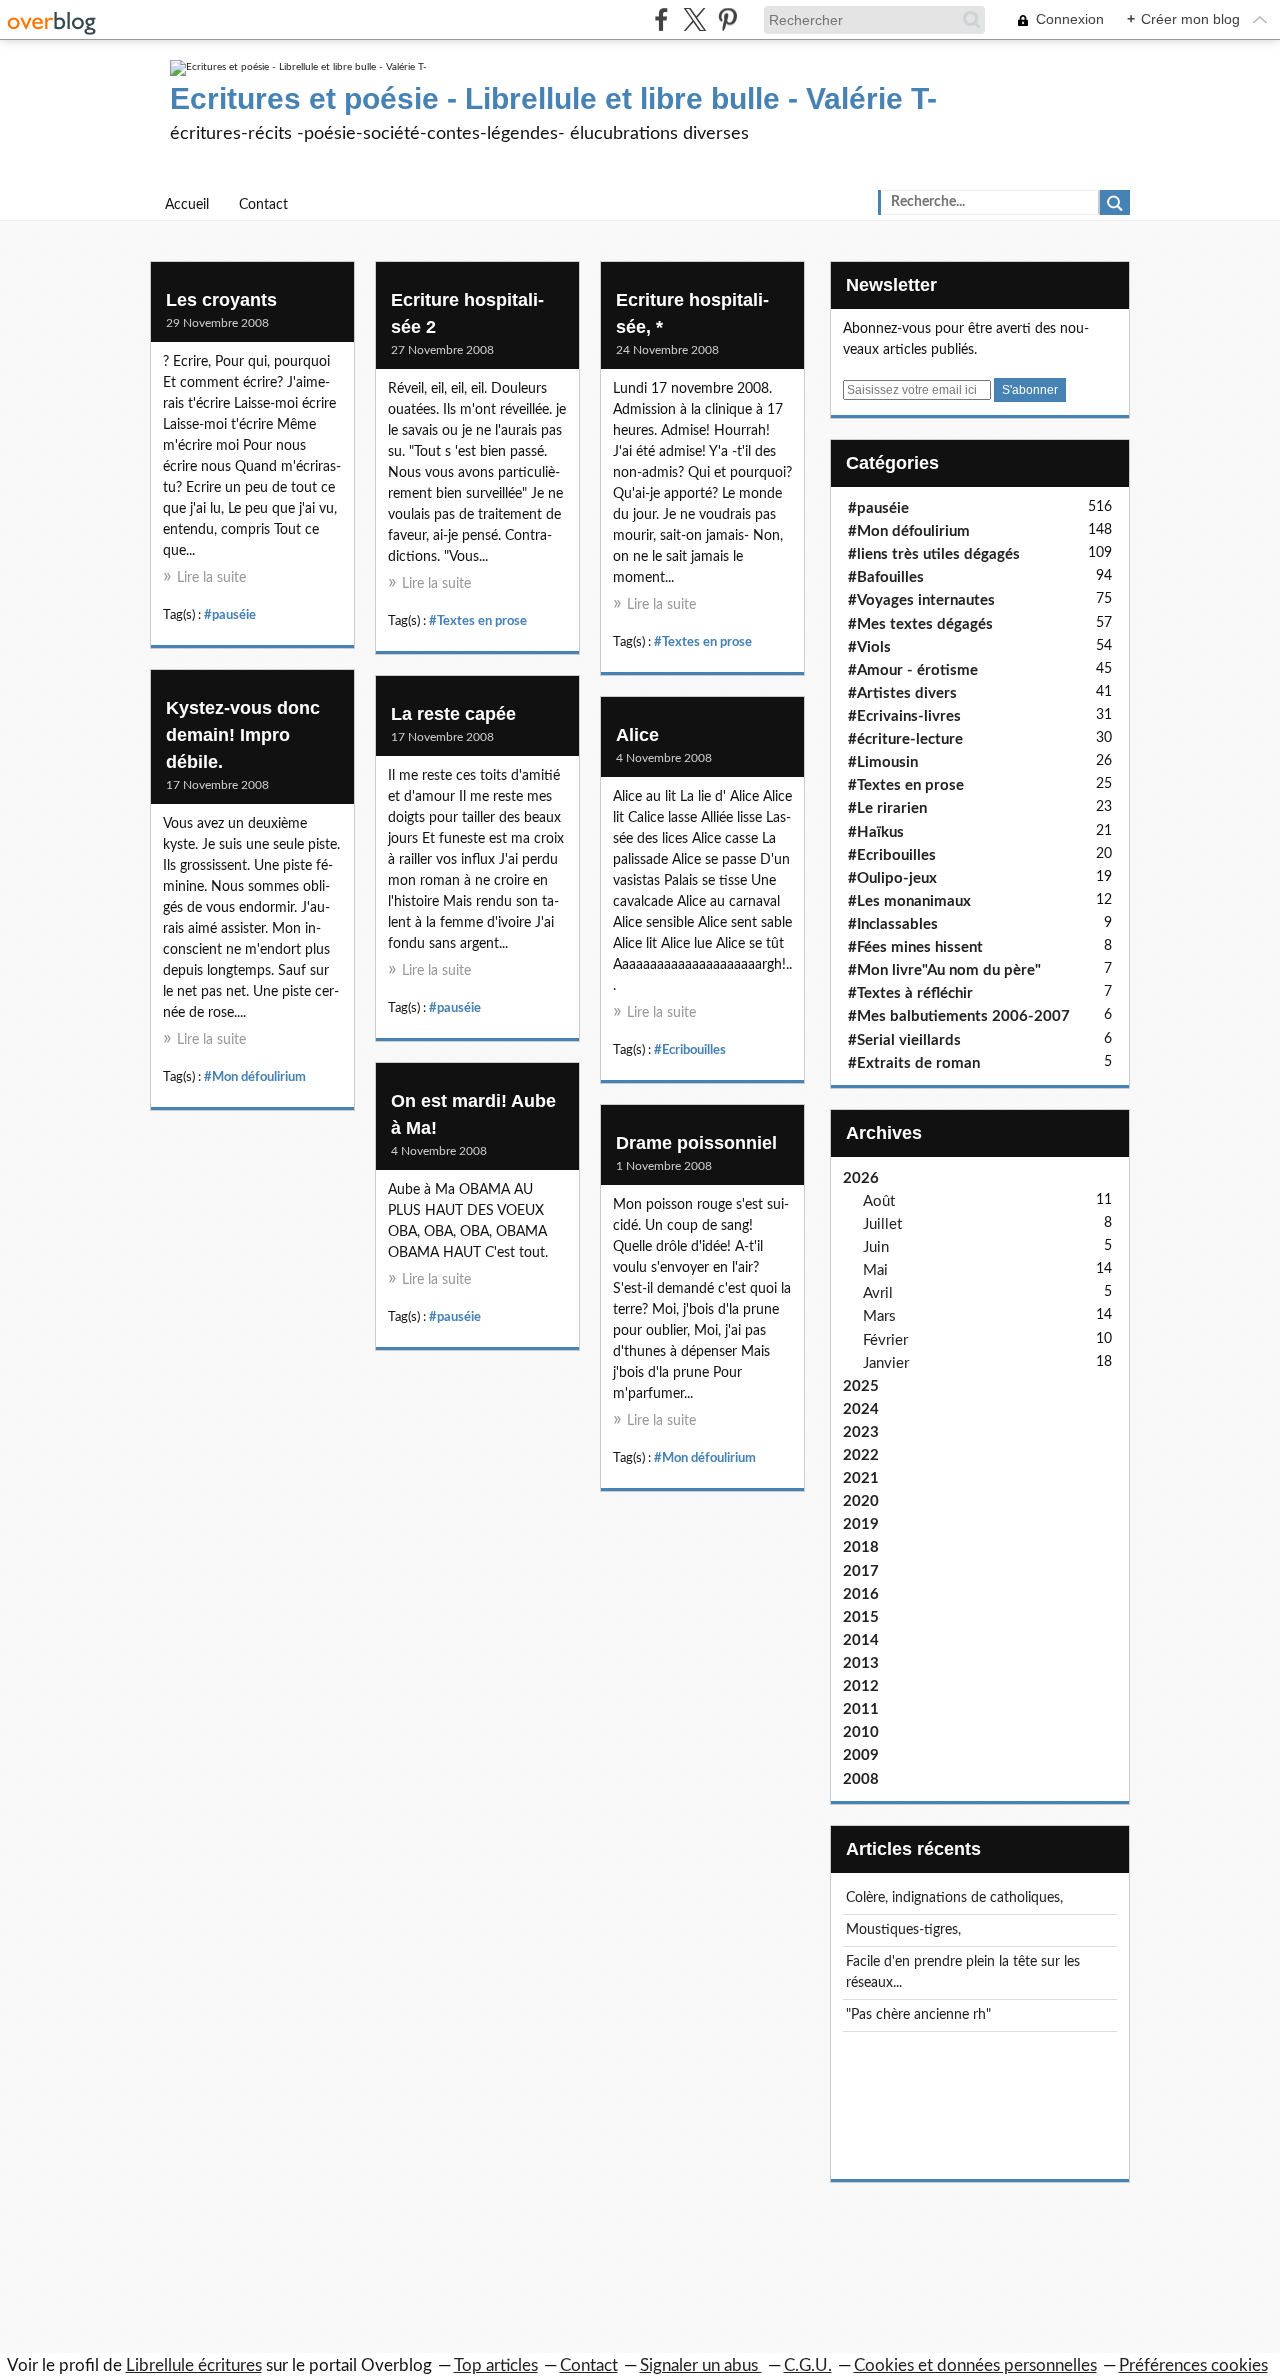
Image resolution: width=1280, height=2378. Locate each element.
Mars (879, 1316)
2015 (861, 1617)
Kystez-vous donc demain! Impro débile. (243, 735)
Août (879, 1201)
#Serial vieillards (904, 1040)
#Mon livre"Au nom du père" (944, 970)
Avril (878, 1293)
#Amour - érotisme (913, 670)
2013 (861, 1663)
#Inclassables (893, 924)
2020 (861, 1501)
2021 (861, 1478)
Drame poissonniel (696, 1143)
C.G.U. (808, 2365)
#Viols (869, 647)
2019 (861, 1524)
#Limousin (883, 762)
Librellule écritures (194, 2365)
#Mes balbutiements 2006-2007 (959, 1016)
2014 (861, 1640)
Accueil (187, 205)
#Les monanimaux (909, 901)
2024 (861, 1409)
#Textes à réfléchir (910, 993)
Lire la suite (211, 578)
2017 (861, 1571)
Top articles (496, 2365)
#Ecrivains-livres (904, 716)
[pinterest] (727, 19)
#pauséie (230, 615)
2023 (861, 1432)
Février (885, 1340)
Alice (637, 735)
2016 (861, 1594)
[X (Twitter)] (694, 19)
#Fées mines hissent (915, 947)
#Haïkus (876, 832)
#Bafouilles (886, 577)
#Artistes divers (902, 693)
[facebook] (661, 19)
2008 (861, 1779)
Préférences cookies (1193, 2365)
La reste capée (453, 714)
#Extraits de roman (914, 1063)
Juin (876, 1247)
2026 (861, 1178)
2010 (861, 1732)
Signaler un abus (701, 2365)
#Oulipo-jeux (892, 878)
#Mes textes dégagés (920, 624)
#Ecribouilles (690, 1050)
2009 (861, 1755)
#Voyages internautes (921, 600)
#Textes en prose (478, 621)
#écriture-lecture (905, 739)
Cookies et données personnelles (975, 2365)
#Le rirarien (887, 808)
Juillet (882, 1224)
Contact (263, 205)
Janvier (886, 1363)
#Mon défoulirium (255, 1077)
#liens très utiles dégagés (934, 554)
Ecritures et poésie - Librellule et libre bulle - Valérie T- (553, 98)
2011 (861, 1709)
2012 (861, 1686)
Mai (875, 1270)
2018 (861, 1547)
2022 (861, 1455)
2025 (861, 1386)
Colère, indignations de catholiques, (954, 1898)
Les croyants (221, 300)
